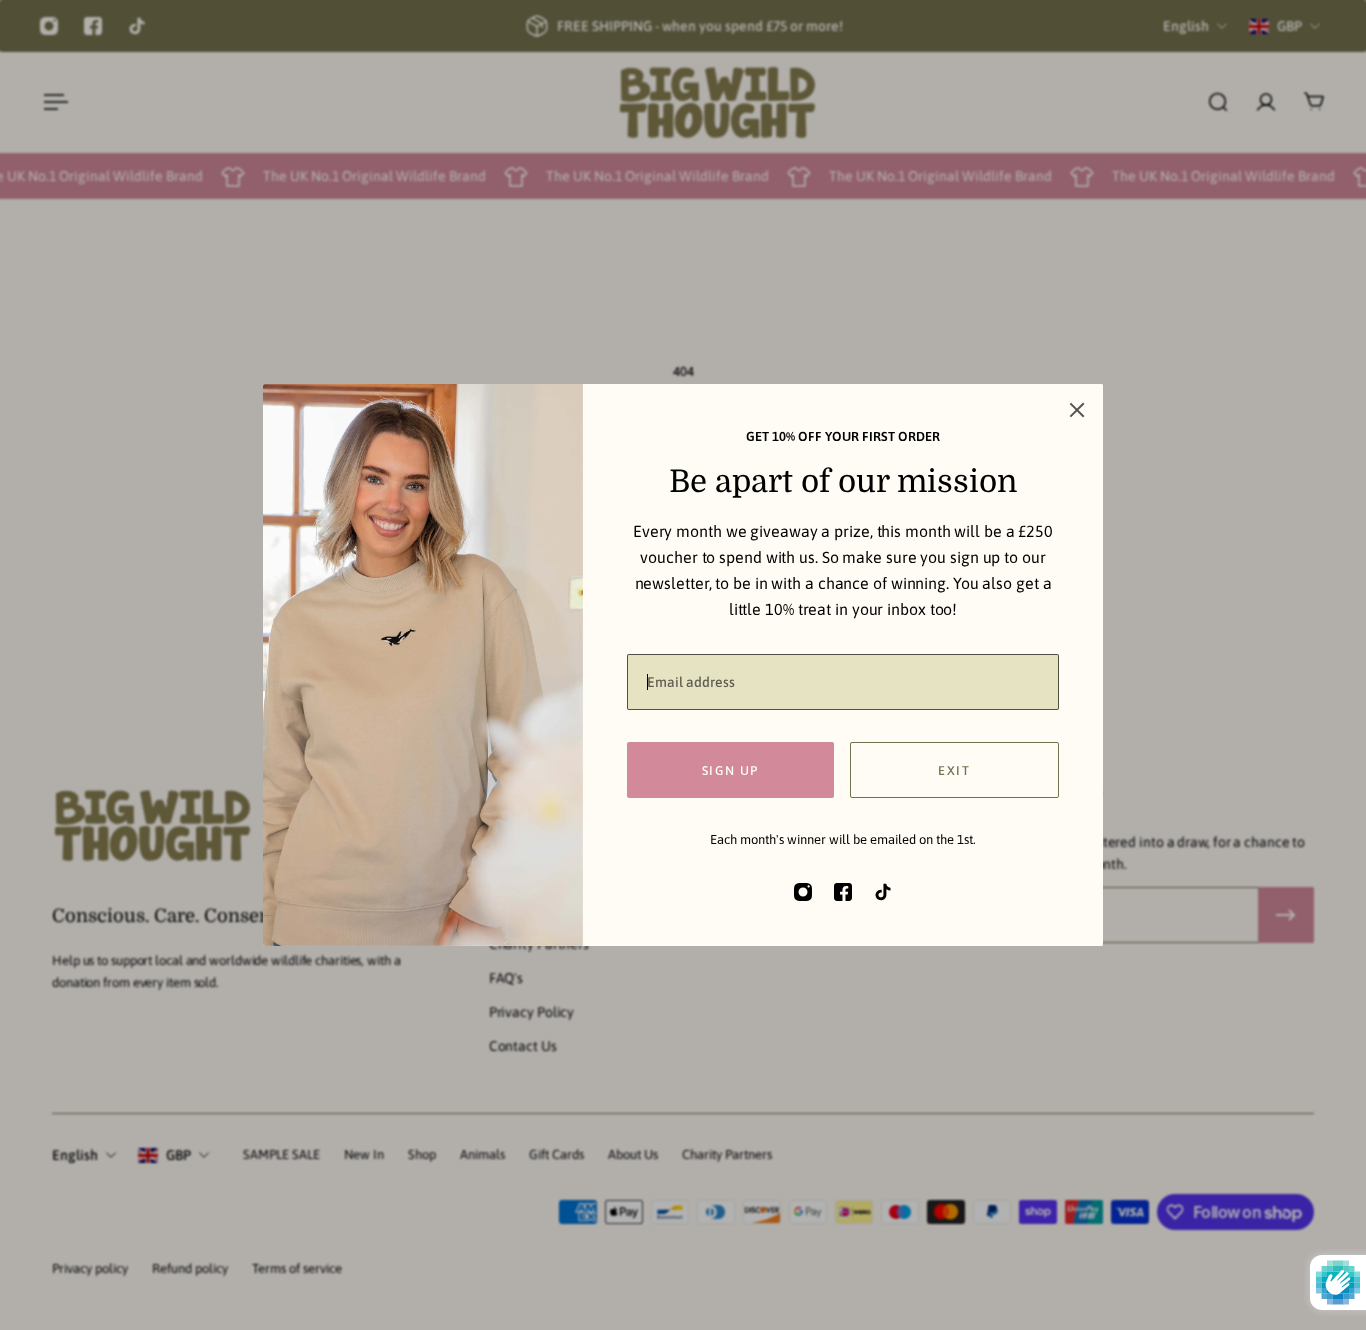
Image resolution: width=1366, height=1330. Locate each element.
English (75, 1155)
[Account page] (1266, 102)
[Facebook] (93, 26)
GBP (178, 1155)
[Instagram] (49, 26)
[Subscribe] (1286, 915)
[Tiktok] (137, 26)
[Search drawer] (1218, 102)
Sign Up (730, 769)
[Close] (1077, 410)
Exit (954, 769)
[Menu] (52, 102)
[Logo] (717, 102)
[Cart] (1314, 102)
